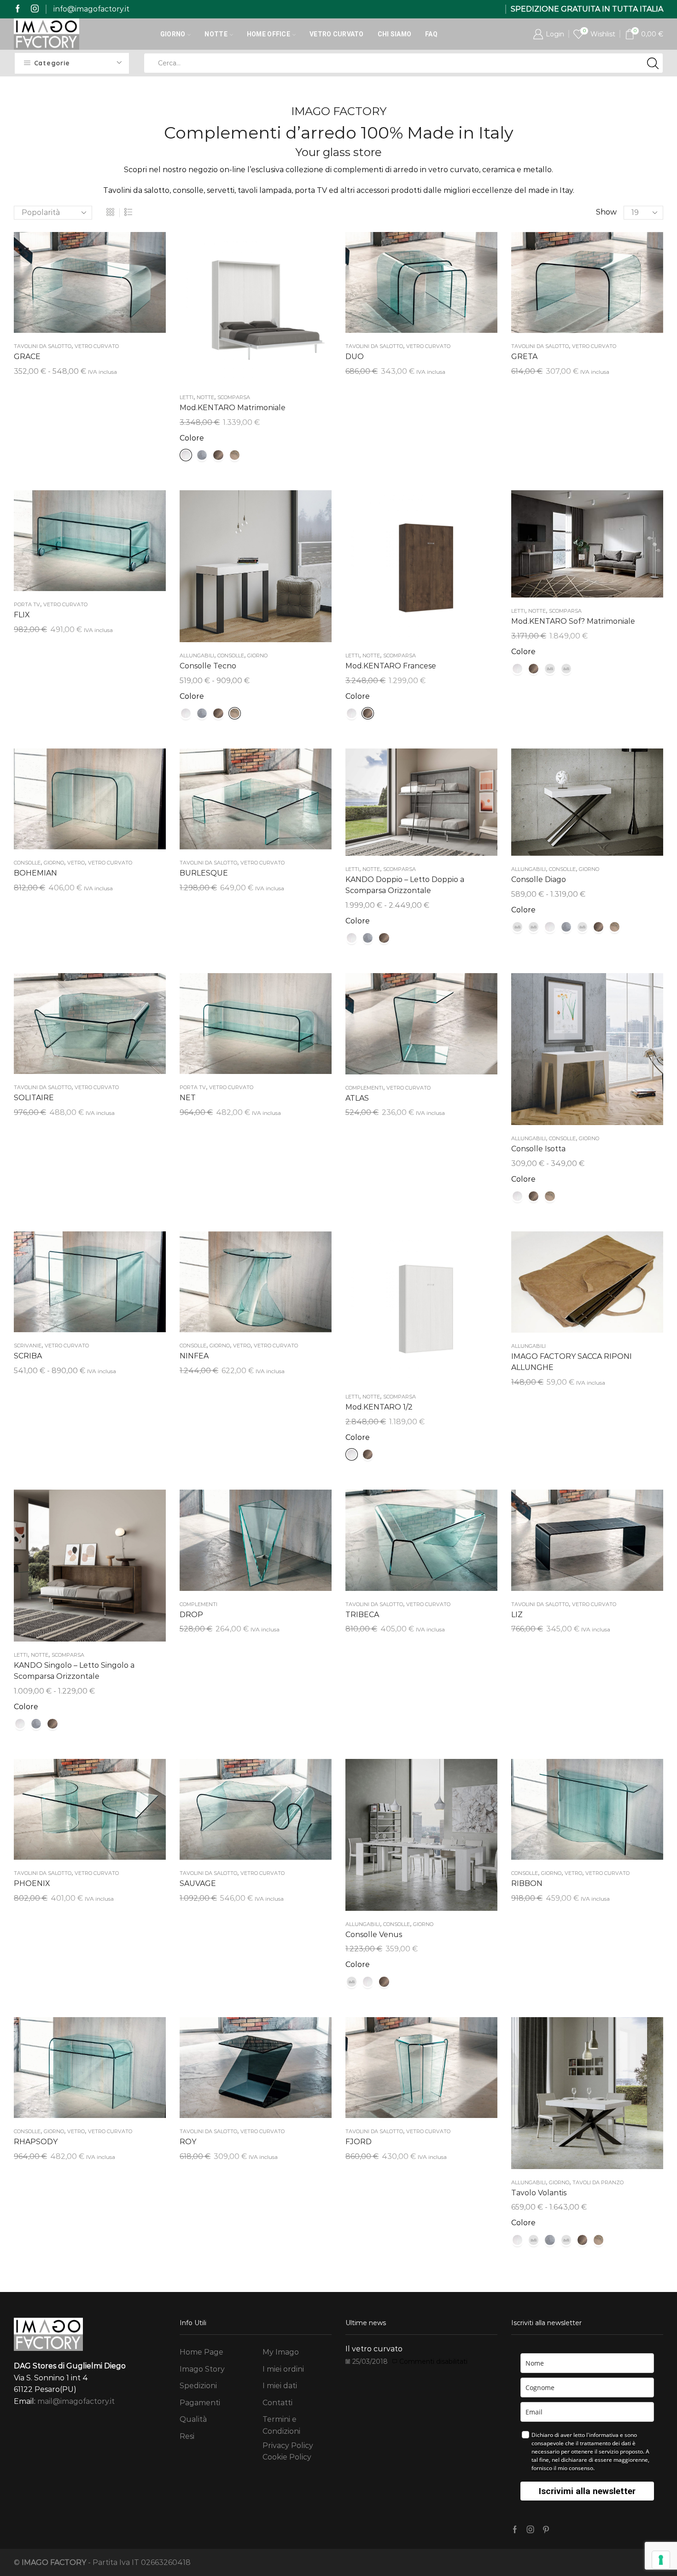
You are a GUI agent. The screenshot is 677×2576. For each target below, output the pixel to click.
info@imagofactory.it (91, 9)
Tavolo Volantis (539, 2193)
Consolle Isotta (538, 1149)
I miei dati (280, 2386)
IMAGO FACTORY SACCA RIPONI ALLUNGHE (572, 1362)
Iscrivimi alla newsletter (587, 2491)
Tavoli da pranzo (598, 2182)
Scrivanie (28, 1346)
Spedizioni (198, 2386)
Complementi (364, 1088)
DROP (191, 1615)
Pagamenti (200, 2403)
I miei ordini (283, 2369)
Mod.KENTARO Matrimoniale (233, 408)
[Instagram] (35, 9)
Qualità (193, 2419)
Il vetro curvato (374, 2349)
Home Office (268, 34)
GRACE (27, 357)
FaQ (431, 34)
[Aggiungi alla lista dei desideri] (71, 286)
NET (188, 1098)
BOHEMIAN (35, 873)
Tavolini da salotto (43, 346)
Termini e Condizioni (281, 2425)
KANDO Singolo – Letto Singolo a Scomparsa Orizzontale (74, 1671)
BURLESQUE (204, 873)
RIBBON (527, 1883)
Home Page (201, 2352)
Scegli (90, 286)
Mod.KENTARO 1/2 (379, 1407)
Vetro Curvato (337, 34)
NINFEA (194, 1356)
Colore (192, 438)
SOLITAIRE (34, 1098)
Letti (187, 397)
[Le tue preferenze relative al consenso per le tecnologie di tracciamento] (661, 2560)
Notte (216, 34)
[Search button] (653, 63)
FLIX (22, 615)
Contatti (277, 2403)
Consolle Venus (374, 1935)
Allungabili (197, 656)
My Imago (281, 2352)
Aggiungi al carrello (421, 286)
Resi (187, 2436)
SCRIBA (28, 1356)
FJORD (359, 2142)
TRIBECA (362, 1615)
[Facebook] (18, 9)
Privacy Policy (288, 2445)
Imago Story (202, 2369)
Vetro (76, 863)
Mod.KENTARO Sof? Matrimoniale (573, 621)
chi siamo (395, 34)
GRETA (524, 357)
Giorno (173, 34)
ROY (188, 2142)
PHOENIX (32, 1883)
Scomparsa (234, 397)
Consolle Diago (539, 879)
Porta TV (27, 604)
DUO (355, 357)
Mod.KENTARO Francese (391, 666)
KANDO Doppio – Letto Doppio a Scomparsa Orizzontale (405, 885)
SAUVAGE (198, 1883)
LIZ (517, 1615)
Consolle (231, 656)
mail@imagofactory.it (76, 2401)
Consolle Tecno (208, 666)
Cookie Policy (287, 2457)
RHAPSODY (36, 2142)
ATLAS (357, 1098)
